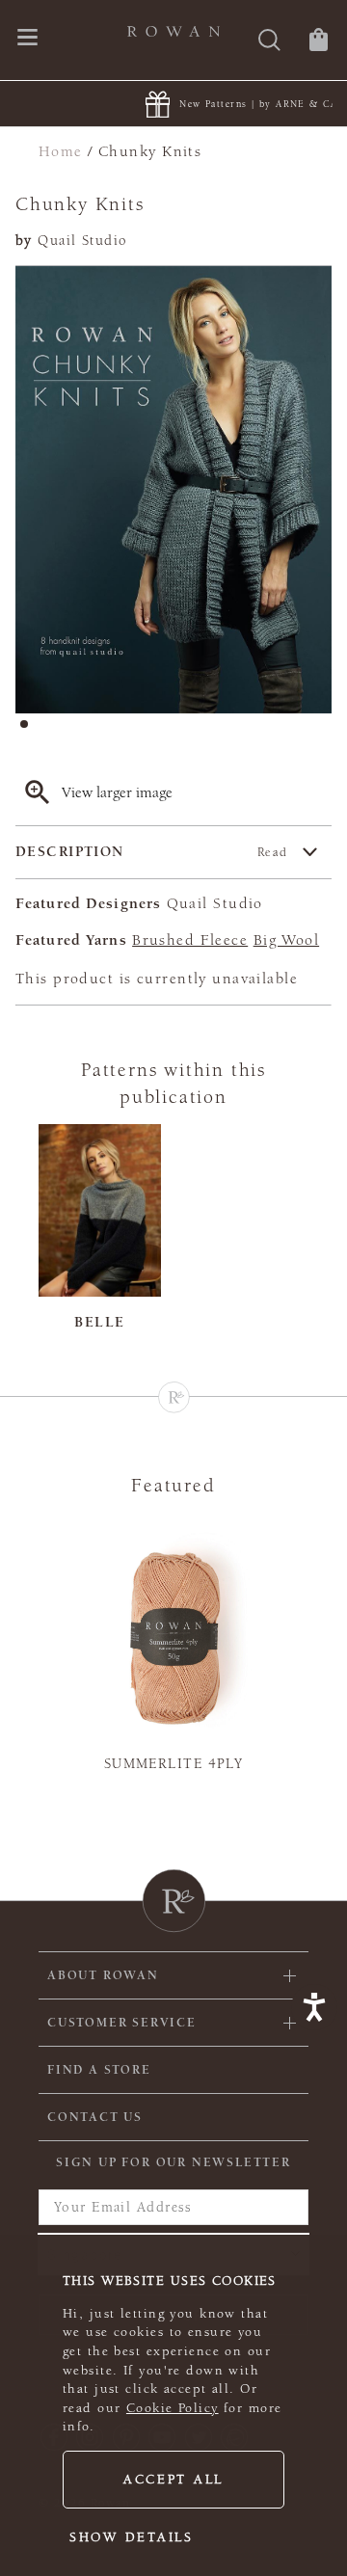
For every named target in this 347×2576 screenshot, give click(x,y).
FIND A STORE (99, 2070)
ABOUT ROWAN (103, 1975)
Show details (132, 2537)
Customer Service (122, 2023)
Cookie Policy (173, 2408)
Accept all (173, 2480)
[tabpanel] (173, 490)
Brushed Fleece (190, 940)
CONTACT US (95, 2117)
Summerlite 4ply (174, 1764)
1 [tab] (30, 730)
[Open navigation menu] (27, 39)
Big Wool (286, 940)
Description (152, 852)
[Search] (269, 42)
